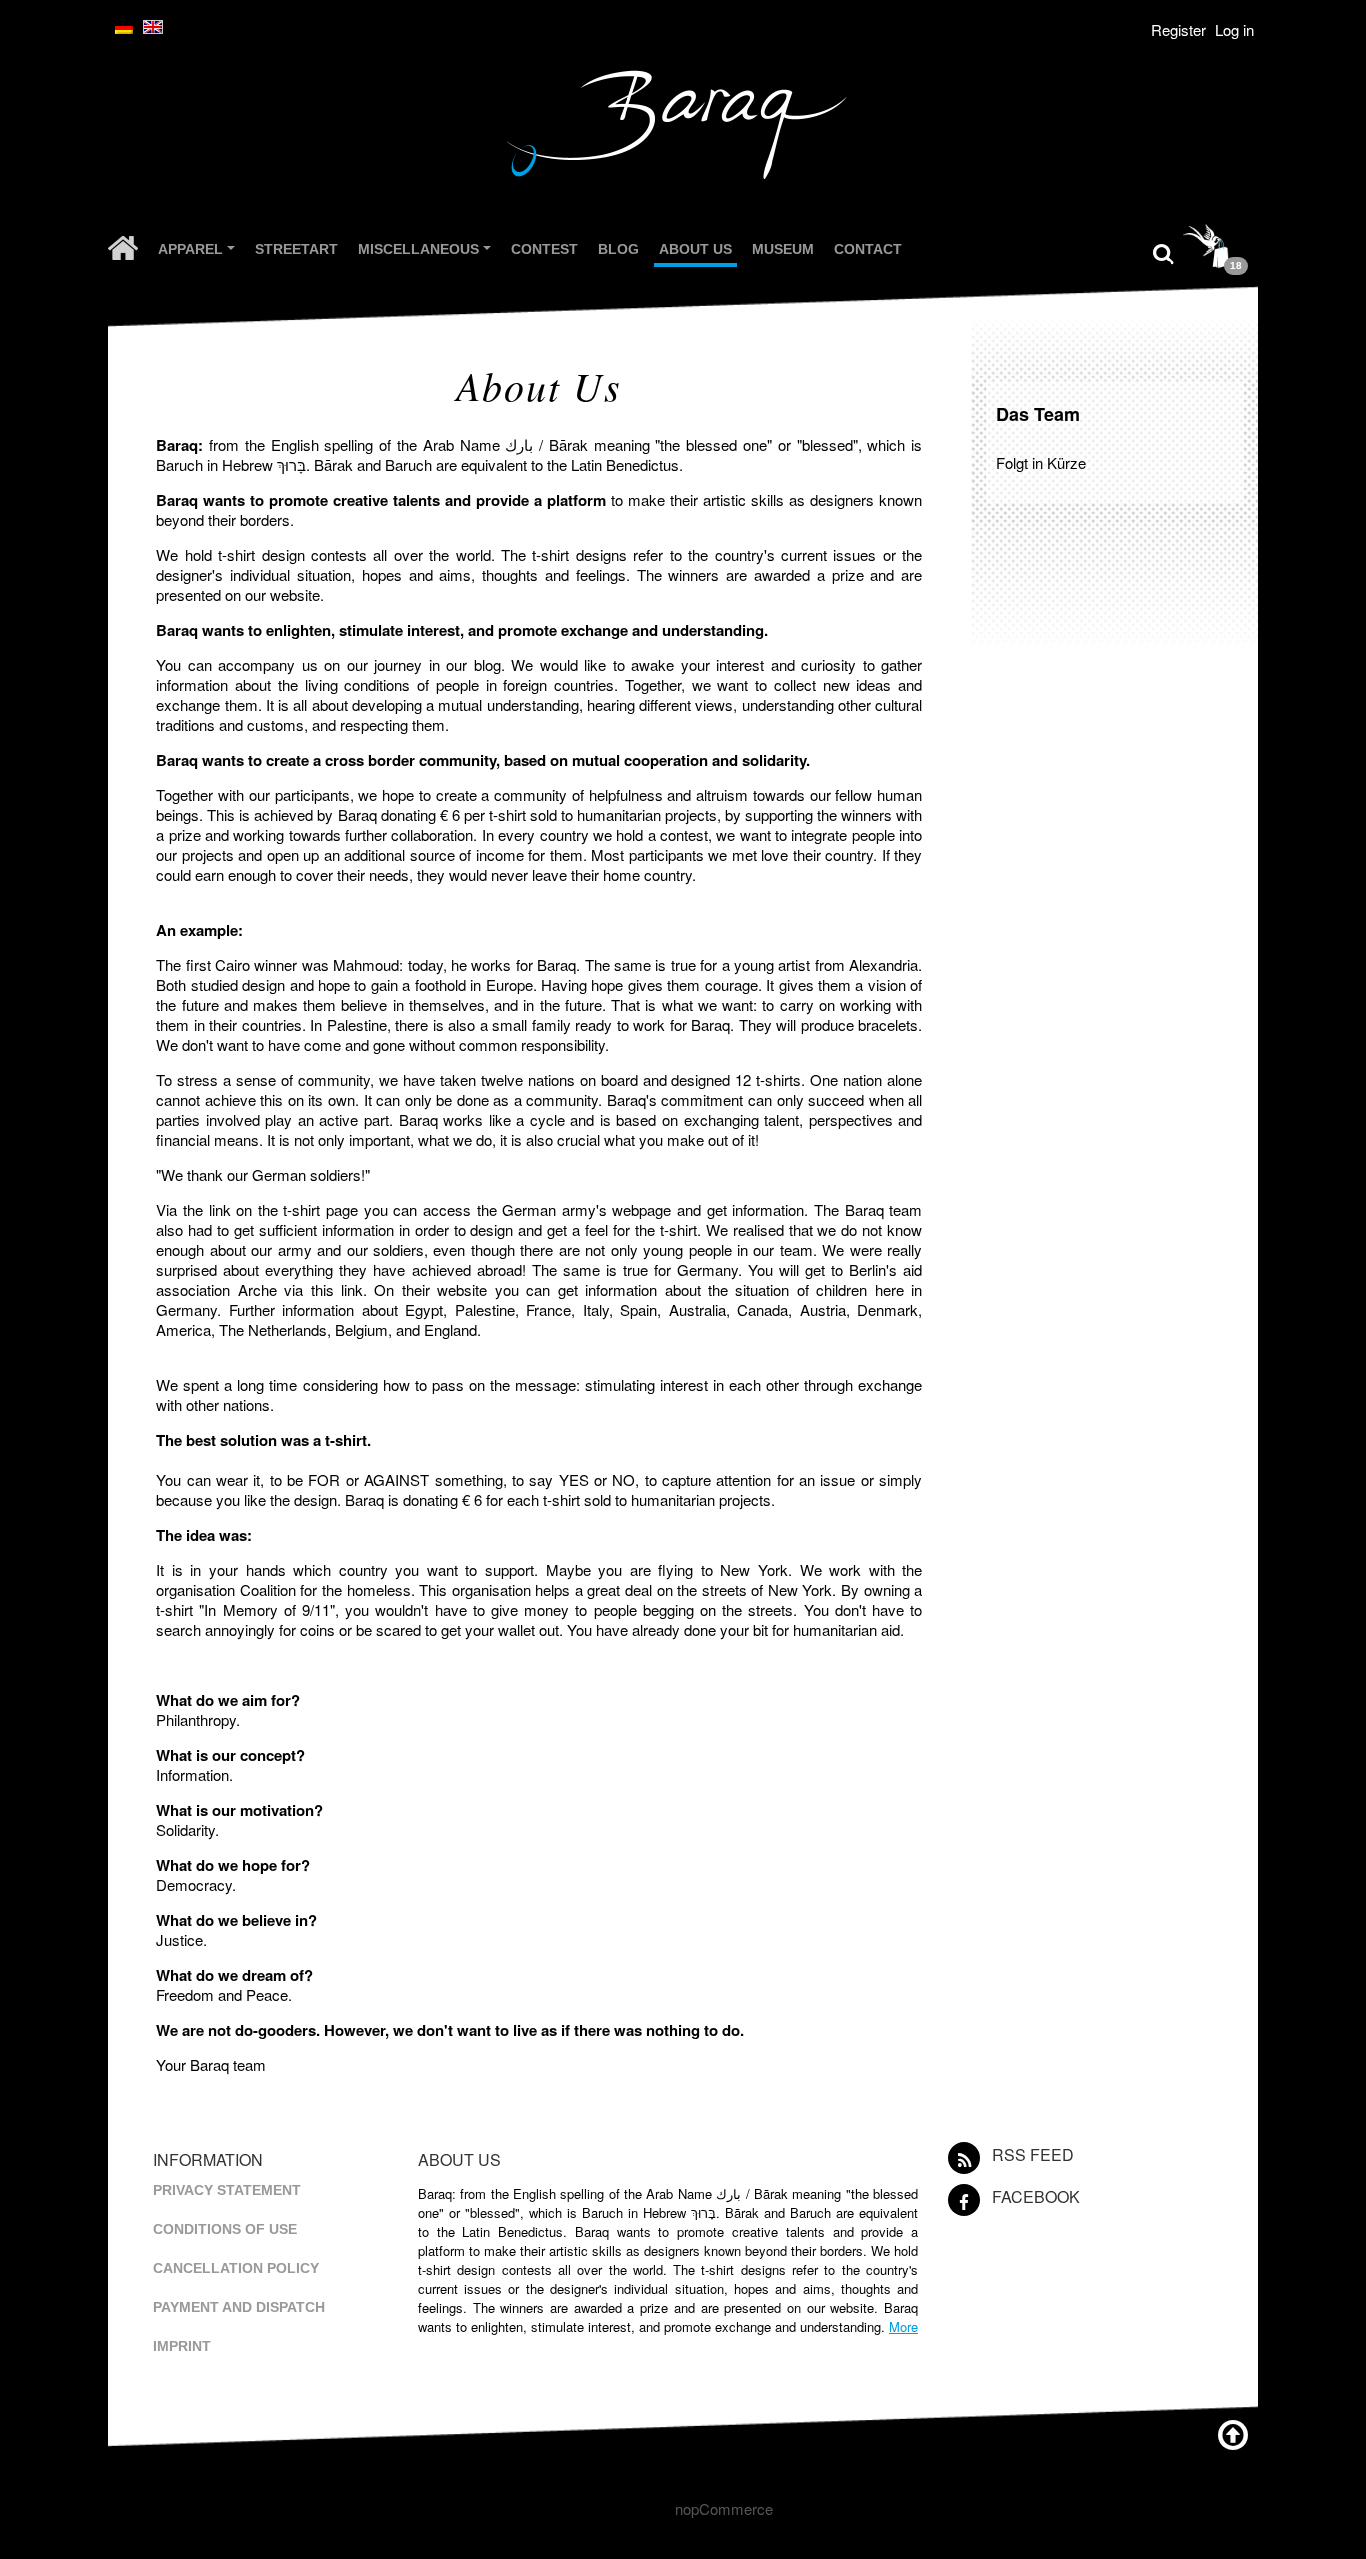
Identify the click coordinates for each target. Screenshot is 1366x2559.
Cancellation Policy (236, 2268)
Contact (868, 249)
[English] (153, 27)
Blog (618, 249)
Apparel (199, 252)
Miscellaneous (427, 252)
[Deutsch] (124, 27)
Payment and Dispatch (239, 2307)
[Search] (1163, 251)
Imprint (182, 2346)
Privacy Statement (227, 2190)
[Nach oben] (1233, 2432)
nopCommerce (724, 2508)
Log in (1234, 29)
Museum (783, 249)
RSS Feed (1033, 2154)
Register (1178, 29)
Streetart (296, 249)
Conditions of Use (225, 2229)
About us (695, 249)
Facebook (1036, 2196)
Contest (544, 249)
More (903, 2326)
